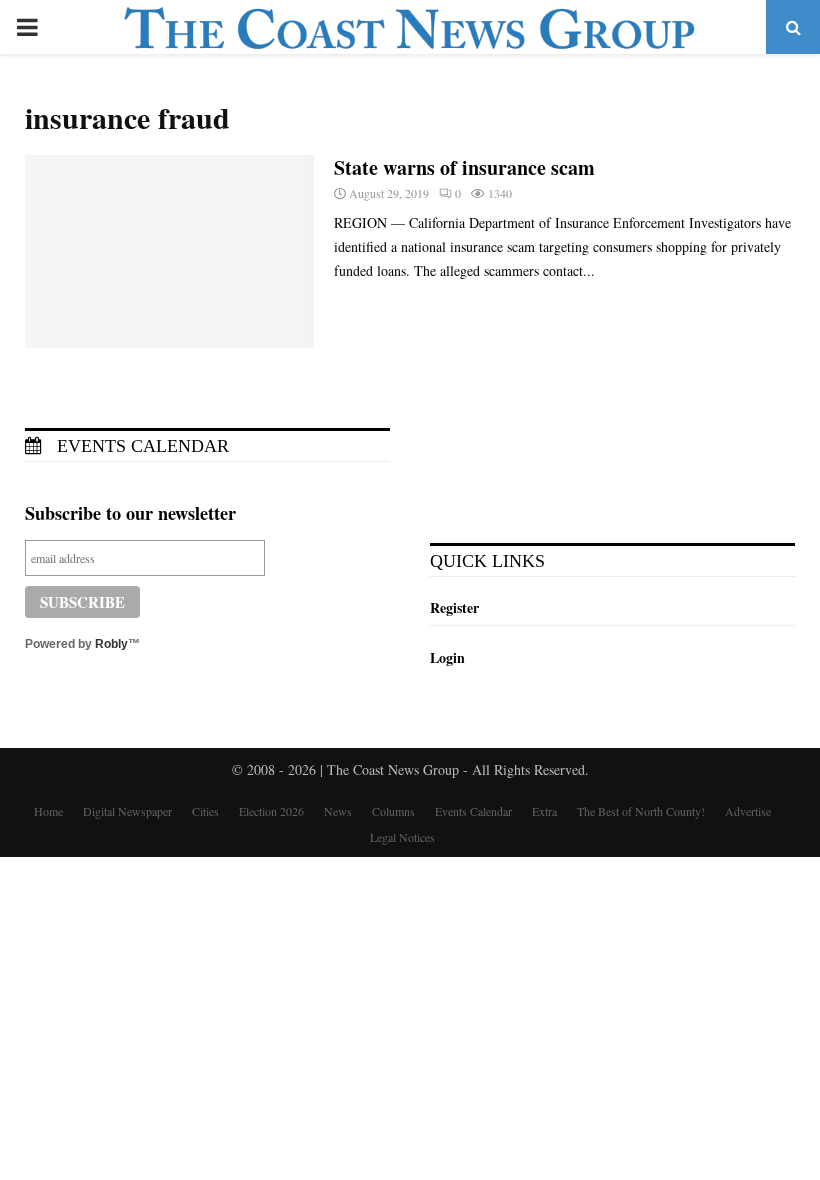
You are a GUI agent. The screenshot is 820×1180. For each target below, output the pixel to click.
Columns (393, 811)
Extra (544, 811)
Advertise (748, 811)
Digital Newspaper (127, 811)
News (338, 811)
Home (48, 811)
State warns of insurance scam (464, 167)
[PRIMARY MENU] (27, 27)
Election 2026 (271, 811)
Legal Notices (402, 837)
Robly (111, 644)
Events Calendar (140, 446)
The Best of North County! (641, 811)
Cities (205, 811)
